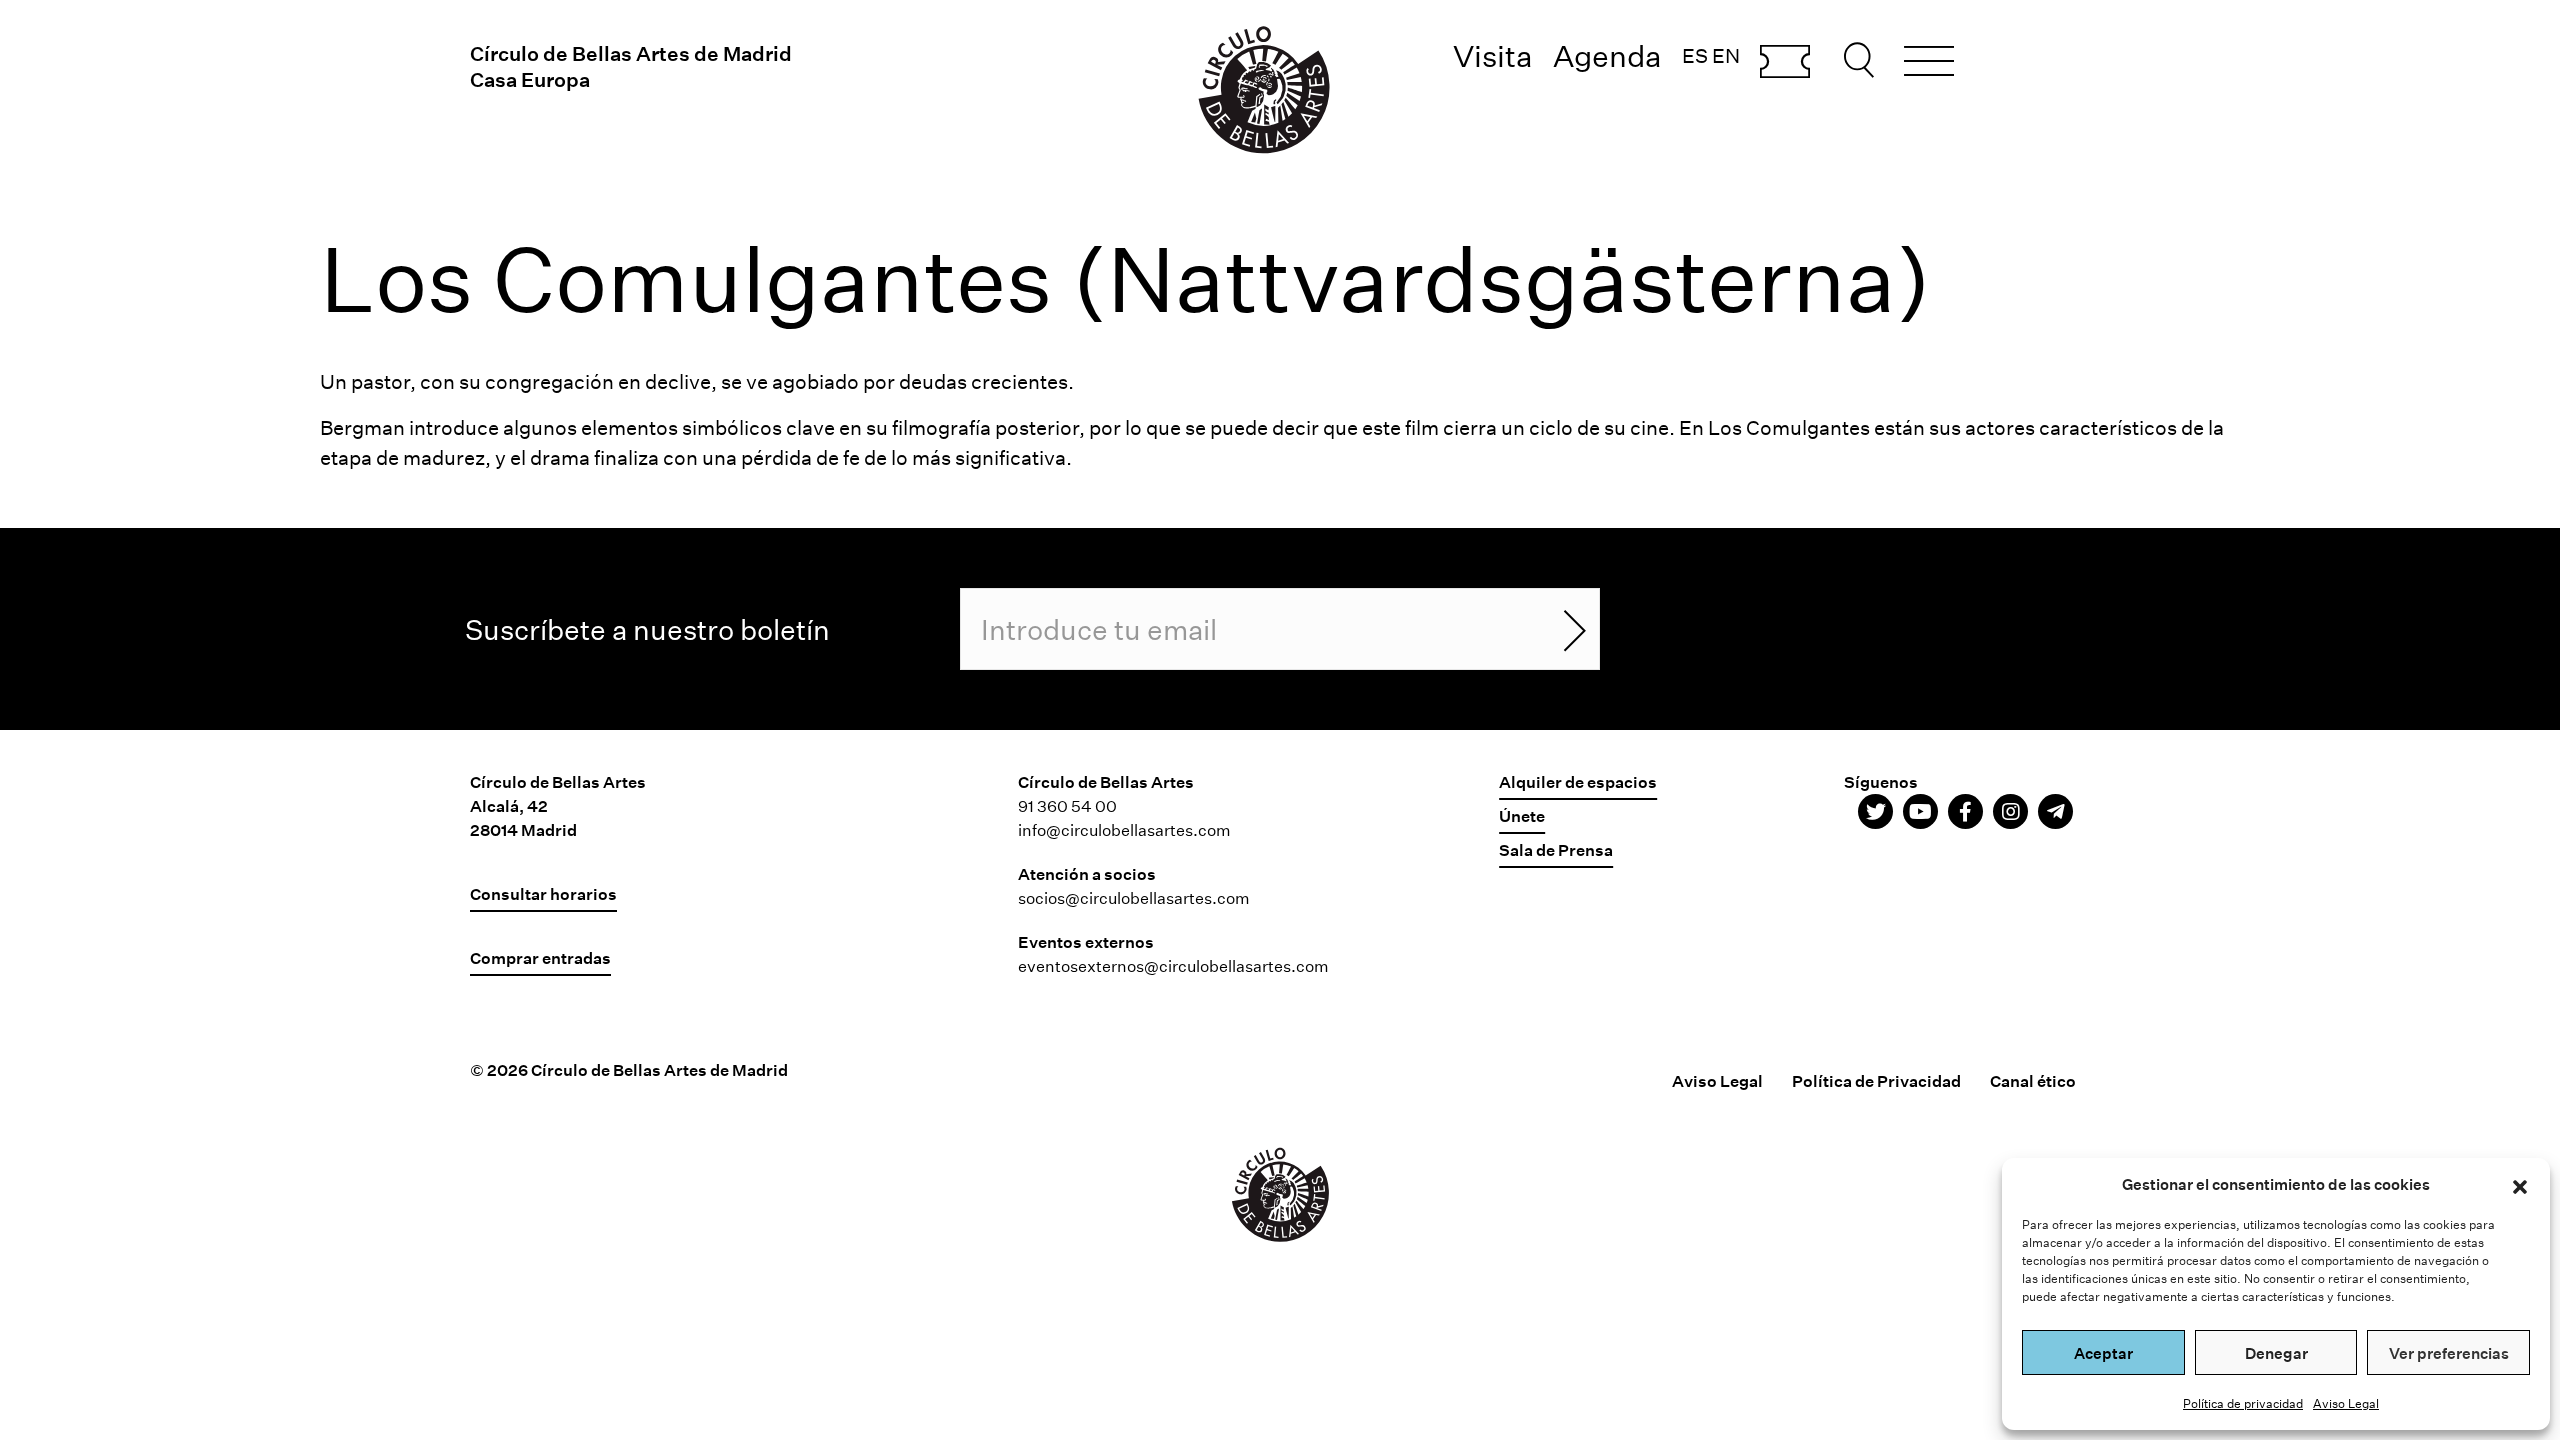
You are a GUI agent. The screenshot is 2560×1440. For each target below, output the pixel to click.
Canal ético (2033, 1080)
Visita (1493, 55)
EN (1726, 55)
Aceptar (2103, 1353)
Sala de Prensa (1556, 849)
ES (1695, 55)
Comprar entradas (1785, 63)
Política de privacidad (2243, 1403)
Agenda (1607, 55)
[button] (2520, 1184)
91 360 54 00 (1067, 805)
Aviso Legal (2346, 1403)
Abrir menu (1929, 64)
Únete (1522, 815)
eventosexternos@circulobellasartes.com (1173, 965)
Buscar (1862, 60)
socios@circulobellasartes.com (1134, 897)
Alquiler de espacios (1578, 781)
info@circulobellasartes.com (1124, 829)
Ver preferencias (2449, 1353)
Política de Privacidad (1876, 1080)
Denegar (2276, 1353)
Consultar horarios (543, 893)
